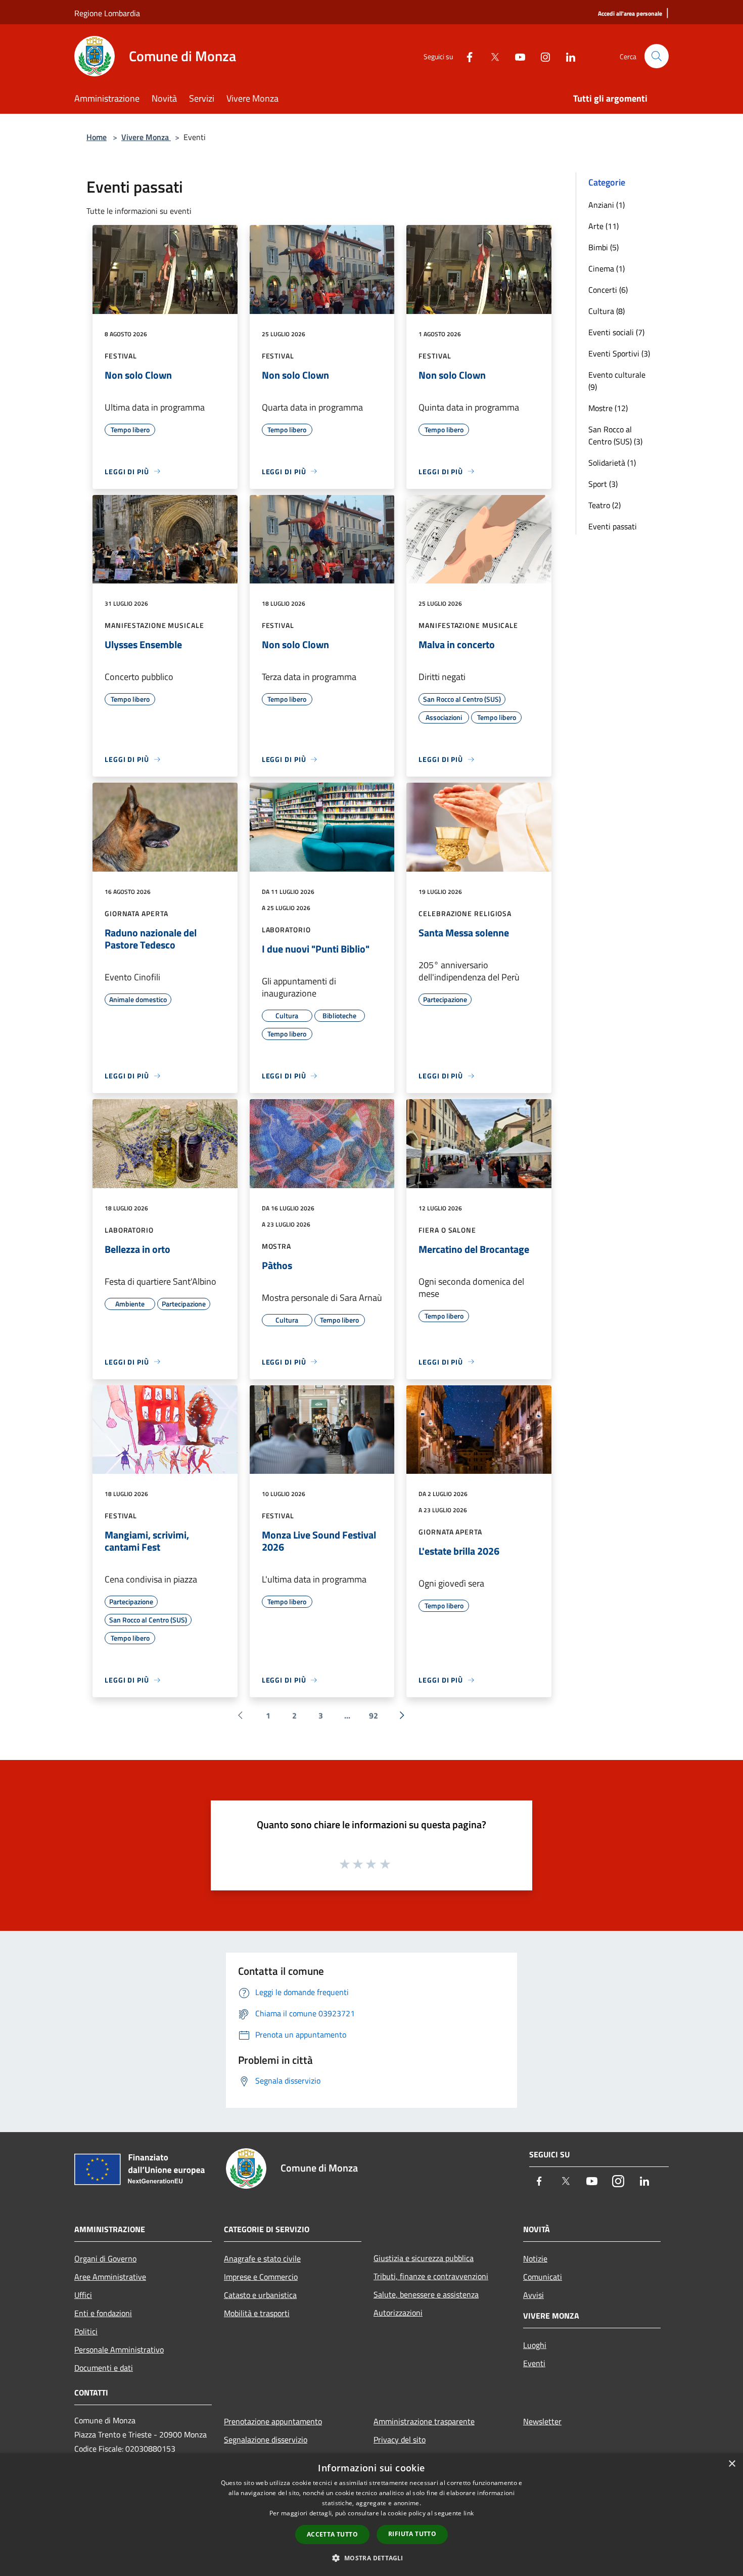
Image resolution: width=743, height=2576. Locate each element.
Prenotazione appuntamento (273, 2421)
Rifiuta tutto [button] (412, 2534)
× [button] (732, 2464)
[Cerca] (657, 56)
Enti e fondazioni (103, 2313)
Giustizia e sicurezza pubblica (424, 2258)
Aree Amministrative (110, 2277)
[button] (371, 2558)
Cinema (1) (607, 268)
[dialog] (371, 2515)
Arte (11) (603, 226)
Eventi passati (613, 526)
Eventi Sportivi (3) (619, 353)
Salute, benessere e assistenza (426, 2294)
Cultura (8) (607, 311)
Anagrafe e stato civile (262, 2258)
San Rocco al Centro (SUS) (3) (615, 435)
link (469, 2513)
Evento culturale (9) (617, 381)
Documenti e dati (104, 2368)
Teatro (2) (605, 505)
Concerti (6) (608, 290)
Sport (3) (603, 484)
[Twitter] (491, 56)
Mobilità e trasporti (257, 2313)
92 (374, 1715)
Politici (86, 2331)
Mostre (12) (608, 408)
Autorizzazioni (398, 2313)
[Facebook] (466, 56)
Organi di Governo (105, 2258)
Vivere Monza (146, 137)
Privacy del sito (400, 2439)
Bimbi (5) (603, 247)
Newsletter (542, 2421)
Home (97, 137)
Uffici (83, 2295)
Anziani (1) (607, 205)
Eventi (534, 2363)
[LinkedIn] (567, 56)
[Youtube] (516, 56)
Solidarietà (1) (612, 463)
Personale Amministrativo (119, 2349)
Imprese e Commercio (261, 2277)
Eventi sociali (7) (616, 332)
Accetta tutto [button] (332, 2534)
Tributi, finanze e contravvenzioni (431, 2276)
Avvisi (533, 2295)
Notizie (535, 2258)
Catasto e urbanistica (260, 2295)
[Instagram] (541, 56)
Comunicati (543, 2277)
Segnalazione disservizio (266, 2439)
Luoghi (535, 2345)
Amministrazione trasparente (424, 2421)
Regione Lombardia (107, 13)
